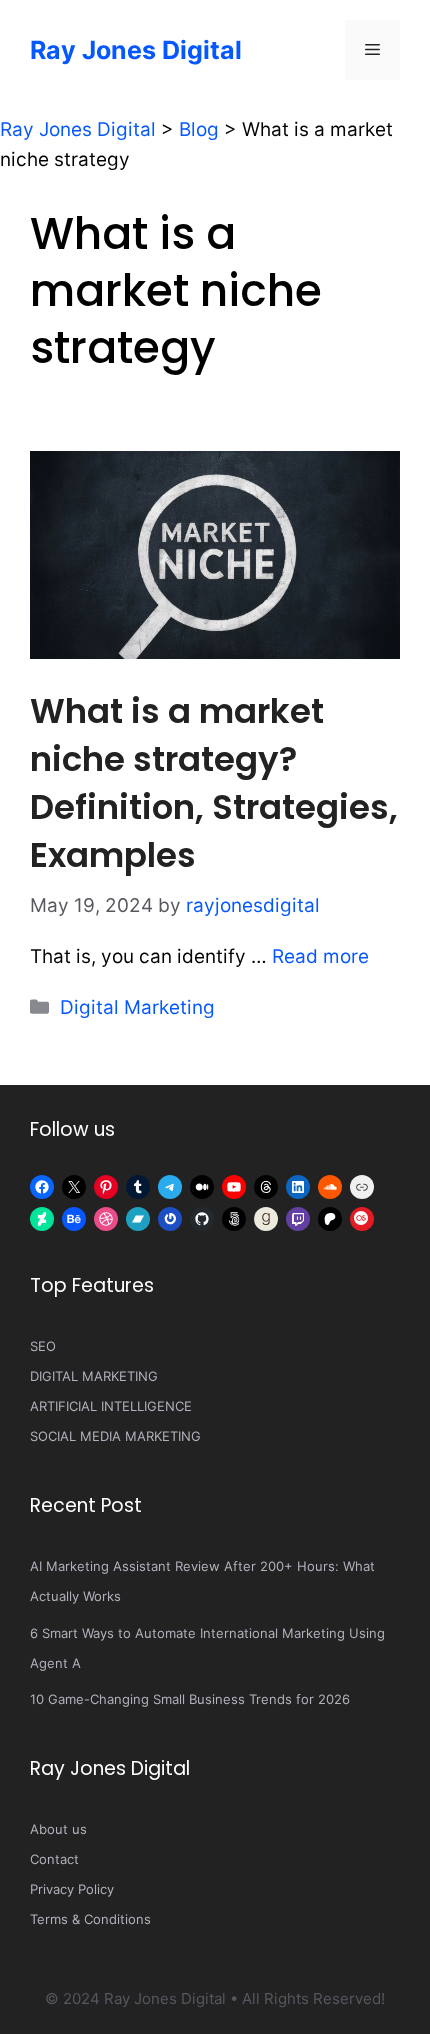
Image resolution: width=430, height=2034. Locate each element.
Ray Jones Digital (136, 50)
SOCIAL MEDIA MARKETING (115, 1436)
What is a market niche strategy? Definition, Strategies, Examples (214, 783)
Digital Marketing (137, 1007)
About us (58, 1829)
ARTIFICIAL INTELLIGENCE (111, 1406)
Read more (320, 956)
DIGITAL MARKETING (94, 1376)
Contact (54, 1859)
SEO (43, 1346)
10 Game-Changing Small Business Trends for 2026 (190, 1699)
